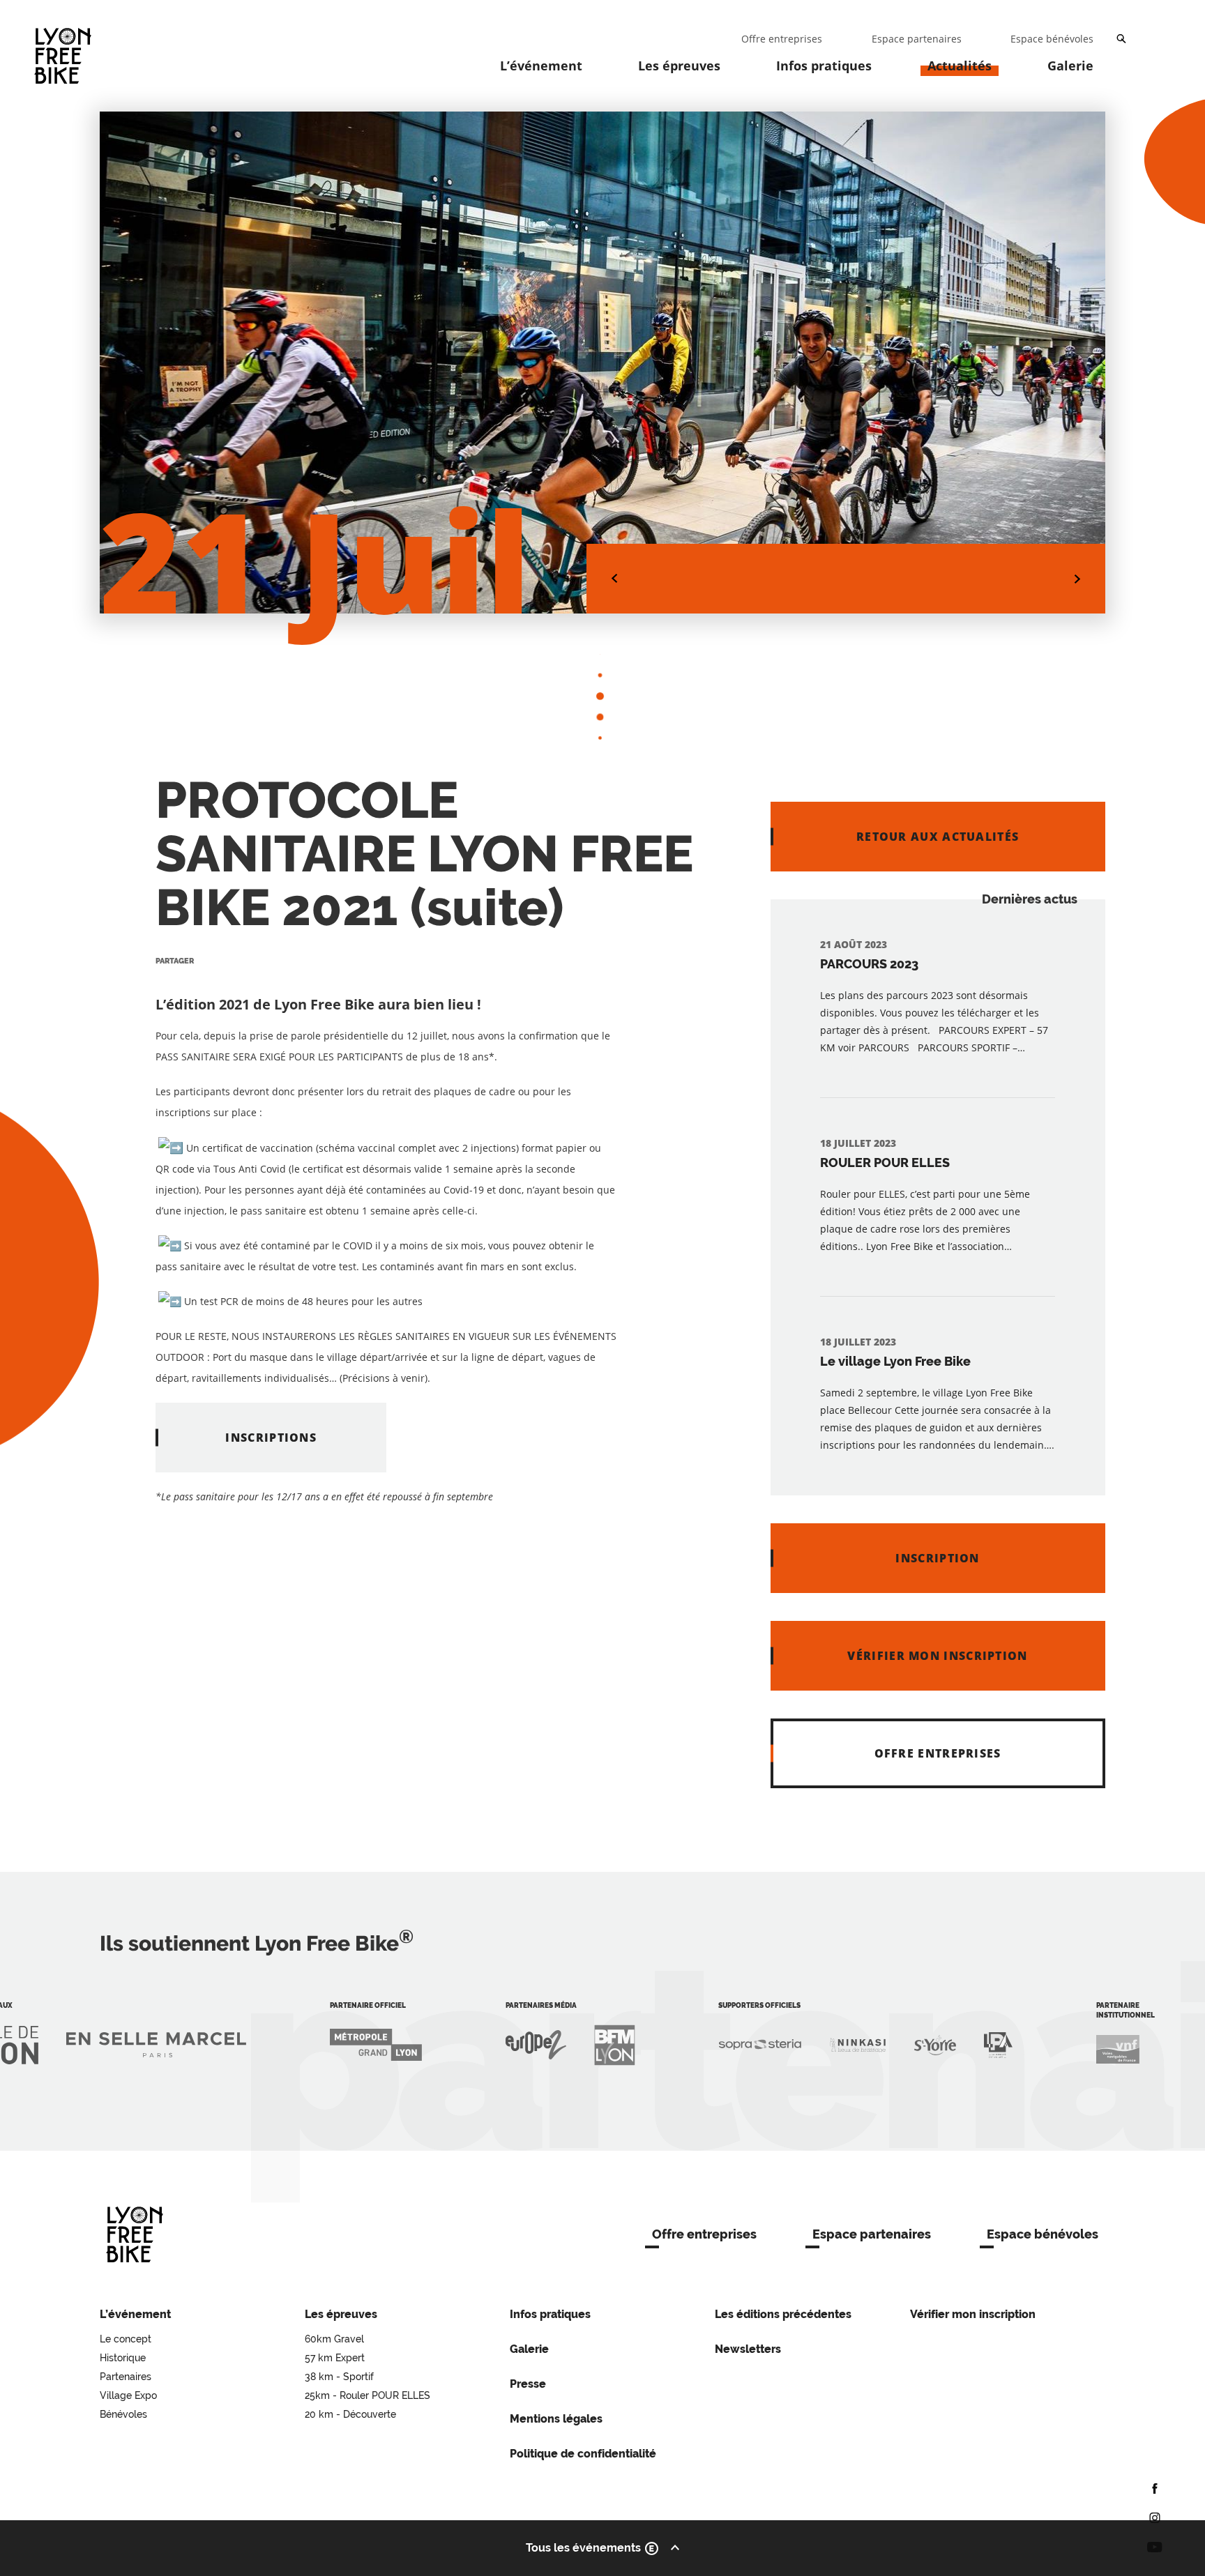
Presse (528, 2384)
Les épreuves (679, 66)
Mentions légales (556, 2419)
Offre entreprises (704, 2234)
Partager (175, 961)
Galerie (1070, 66)
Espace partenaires (872, 2234)
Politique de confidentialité (583, 2454)
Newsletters (748, 2349)
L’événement (541, 66)
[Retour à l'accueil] (135, 2234)
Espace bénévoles (1043, 2234)
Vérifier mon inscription (973, 2314)
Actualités (960, 66)
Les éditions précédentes (783, 2314)
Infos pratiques (824, 66)
